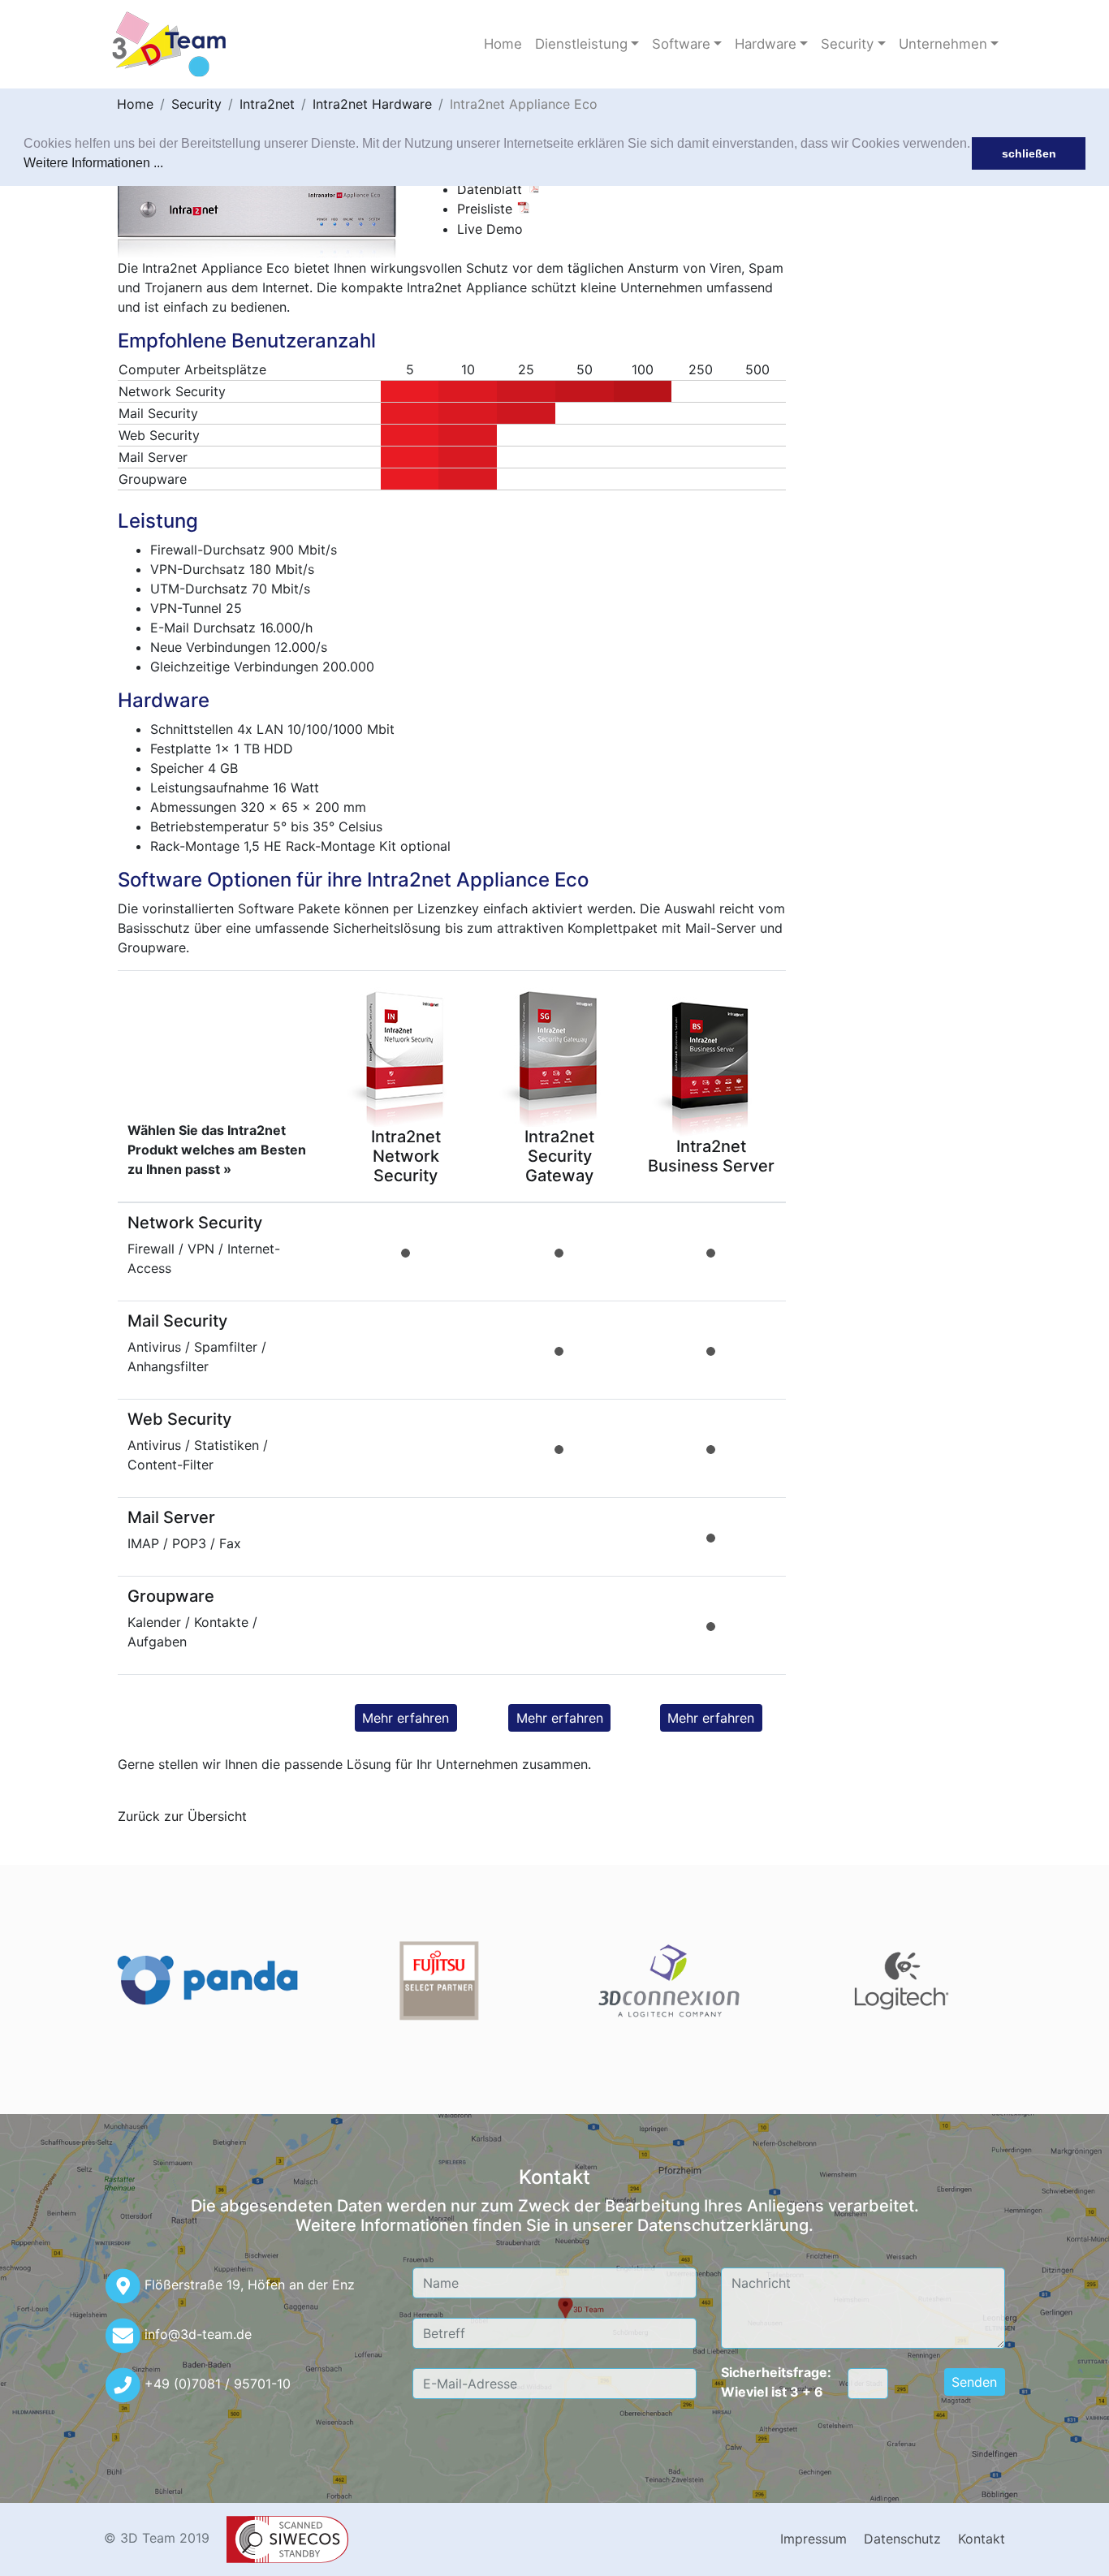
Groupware (171, 1596)
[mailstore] (207, 1981)
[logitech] (902, 1981)
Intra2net (267, 104)
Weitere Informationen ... (93, 163)
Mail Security (177, 1321)
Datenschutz (902, 2539)
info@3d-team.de (198, 2334)
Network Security (195, 1223)
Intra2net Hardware (372, 104)
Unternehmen (943, 44)
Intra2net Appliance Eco (524, 104)
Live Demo (490, 229)
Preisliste (487, 209)
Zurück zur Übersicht (182, 1816)
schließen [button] (1029, 153)
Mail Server (171, 1517)
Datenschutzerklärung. (725, 2225)
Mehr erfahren (406, 1718)
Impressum (813, 2539)
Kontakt (982, 2539)
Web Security (179, 1419)
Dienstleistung (581, 44)
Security (847, 44)
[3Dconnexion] (670, 1981)
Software (681, 44)
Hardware (766, 44)
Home (503, 44)
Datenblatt (492, 189)
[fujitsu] (439, 1981)
